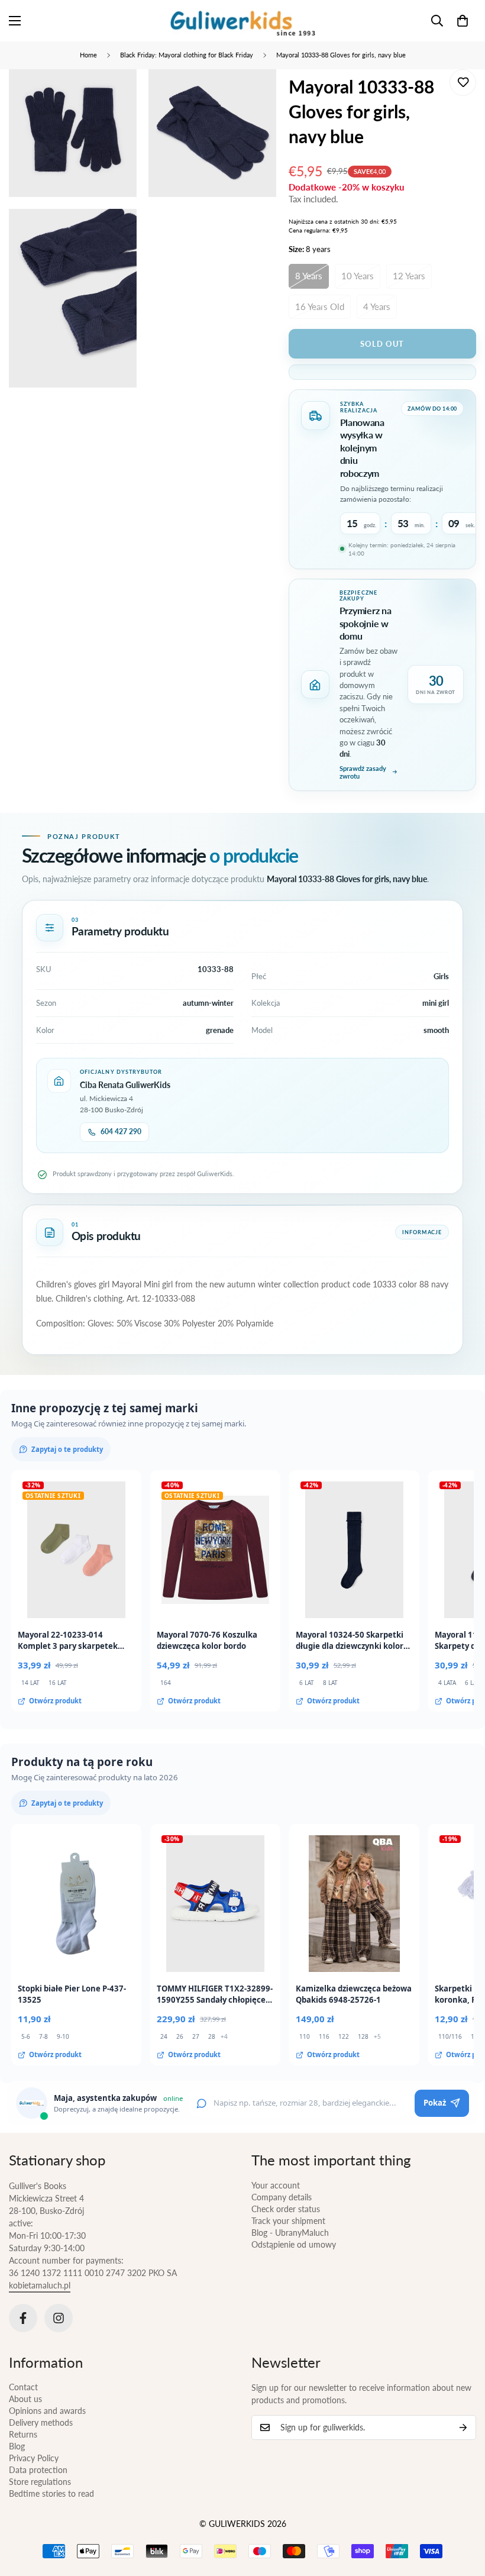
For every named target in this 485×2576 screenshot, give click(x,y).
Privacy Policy (34, 2458)
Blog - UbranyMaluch (290, 2233)
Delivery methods (41, 2422)
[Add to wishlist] (463, 83)
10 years (358, 276)
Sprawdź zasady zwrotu (363, 772)
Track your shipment (288, 2221)
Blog (17, 2446)
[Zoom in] (117, 94)
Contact (23, 2387)
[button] (463, 21)
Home (88, 55)
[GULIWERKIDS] (243, 21)
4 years (377, 306)
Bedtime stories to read (51, 2493)
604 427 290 (121, 1132)
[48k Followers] (23, 2318)
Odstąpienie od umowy (294, 2244)
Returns (23, 2434)
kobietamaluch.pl (40, 2285)
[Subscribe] (463, 2427)
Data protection (38, 2470)
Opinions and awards (47, 2411)
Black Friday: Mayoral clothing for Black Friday (187, 55)
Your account (276, 2185)
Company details (282, 2197)
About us (25, 2399)
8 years (309, 276)
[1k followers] (59, 2318)
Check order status (286, 2209)
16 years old (320, 306)
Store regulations (40, 2482)
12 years (409, 276)
